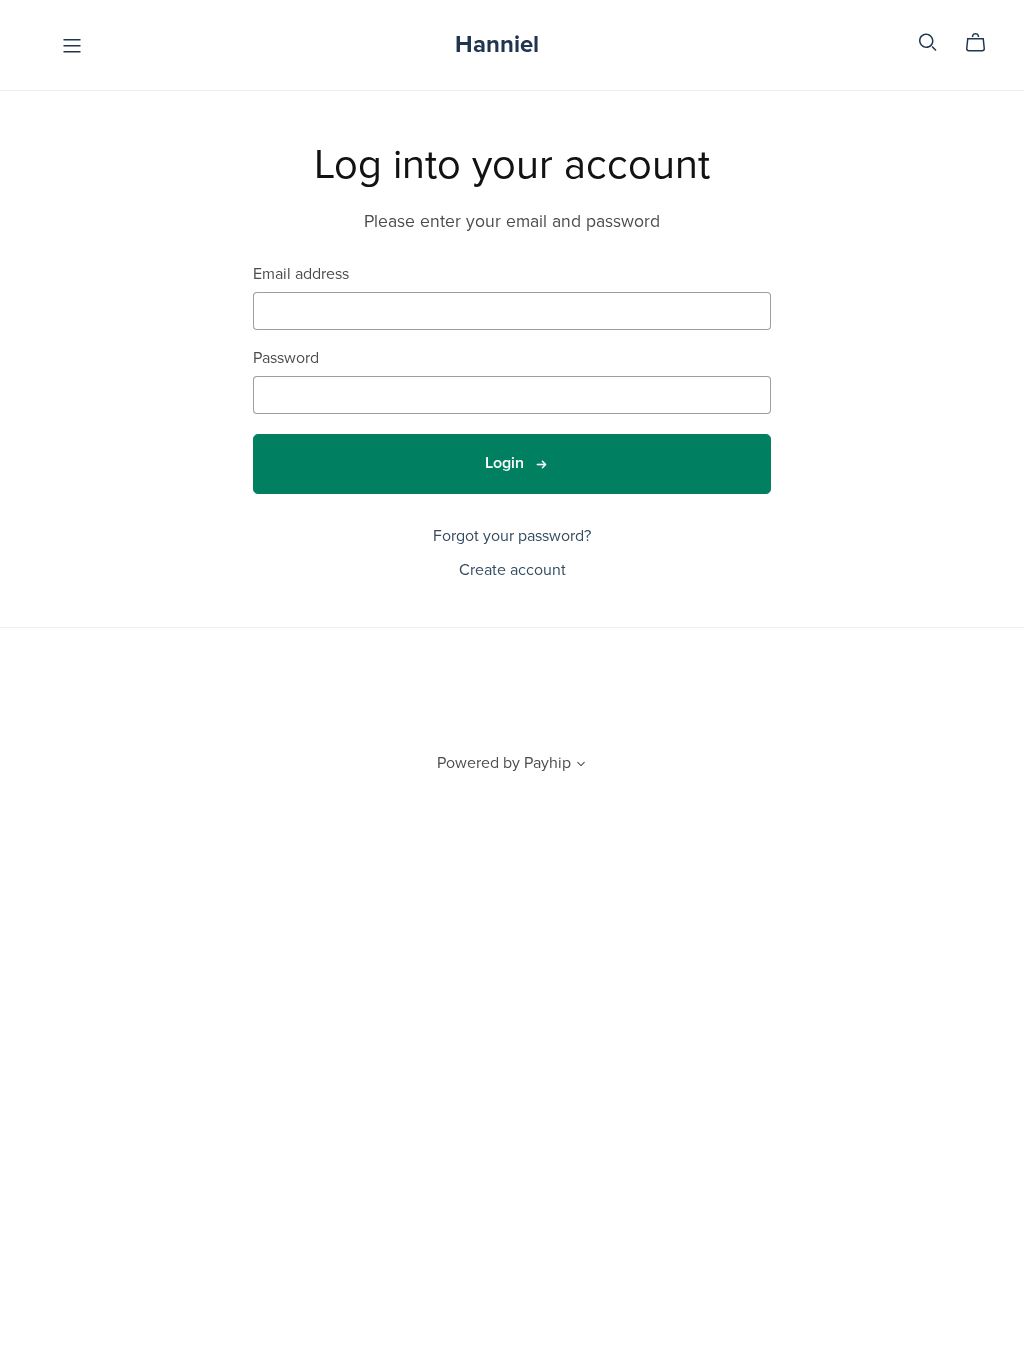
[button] (581, 766)
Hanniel (497, 44)
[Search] (928, 42)
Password (286, 358)
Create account (512, 570)
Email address (301, 274)
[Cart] (983, 43)
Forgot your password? (512, 536)
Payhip (547, 763)
